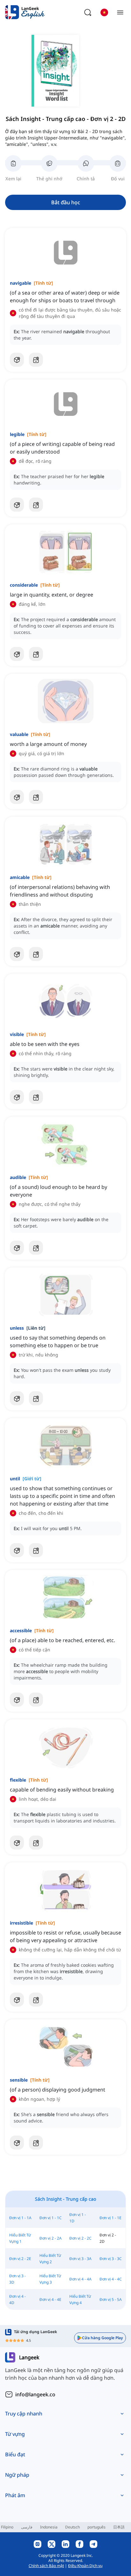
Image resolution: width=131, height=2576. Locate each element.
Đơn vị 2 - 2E (20, 2259)
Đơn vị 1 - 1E (110, 2218)
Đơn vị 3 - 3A (80, 2259)
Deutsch (72, 2527)
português (97, 2527)
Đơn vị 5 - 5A (111, 2299)
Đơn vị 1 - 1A (20, 2218)
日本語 (119, 2527)
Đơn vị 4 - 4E (50, 2299)
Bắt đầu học (66, 202)
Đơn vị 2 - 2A (51, 2238)
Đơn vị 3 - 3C (111, 2259)
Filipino (7, 2527)
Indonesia (49, 2527)
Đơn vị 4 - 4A (80, 2279)
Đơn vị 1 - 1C (51, 2218)
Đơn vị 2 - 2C (80, 2238)
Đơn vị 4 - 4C (111, 2279)
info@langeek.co (35, 2394)
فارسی (27, 2527)
